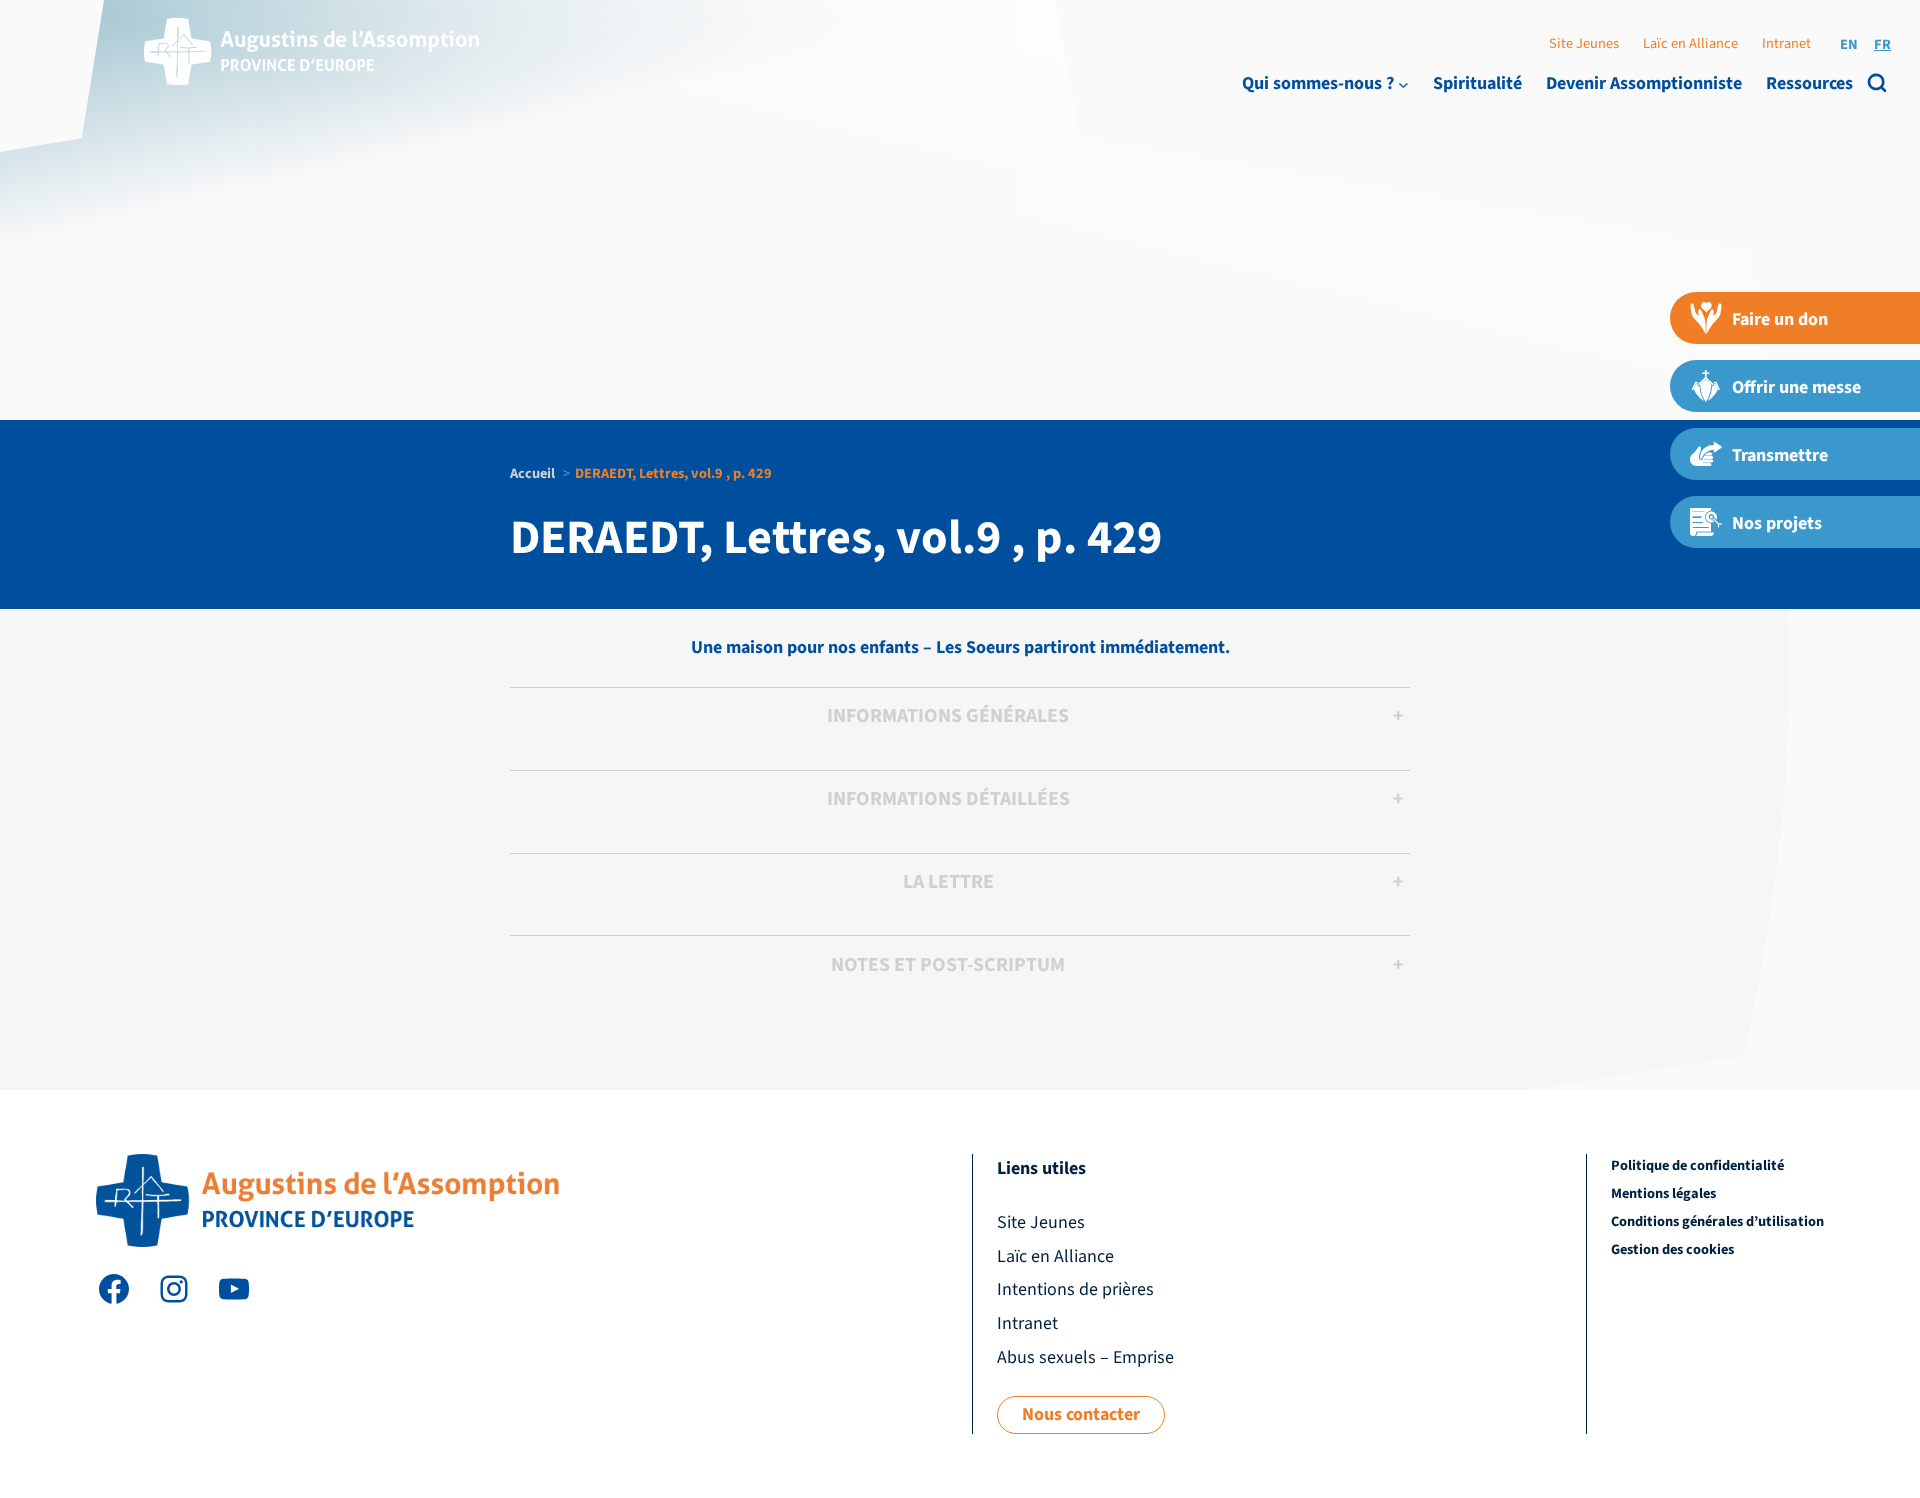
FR (1882, 44)
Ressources (1809, 83)
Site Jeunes (1584, 43)
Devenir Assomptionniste (1644, 83)
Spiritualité (1477, 83)
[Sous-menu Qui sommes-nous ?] (1403, 83)
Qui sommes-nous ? (1318, 83)
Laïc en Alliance (1690, 43)
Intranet (1786, 43)
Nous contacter (1081, 1414)
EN (1849, 44)
